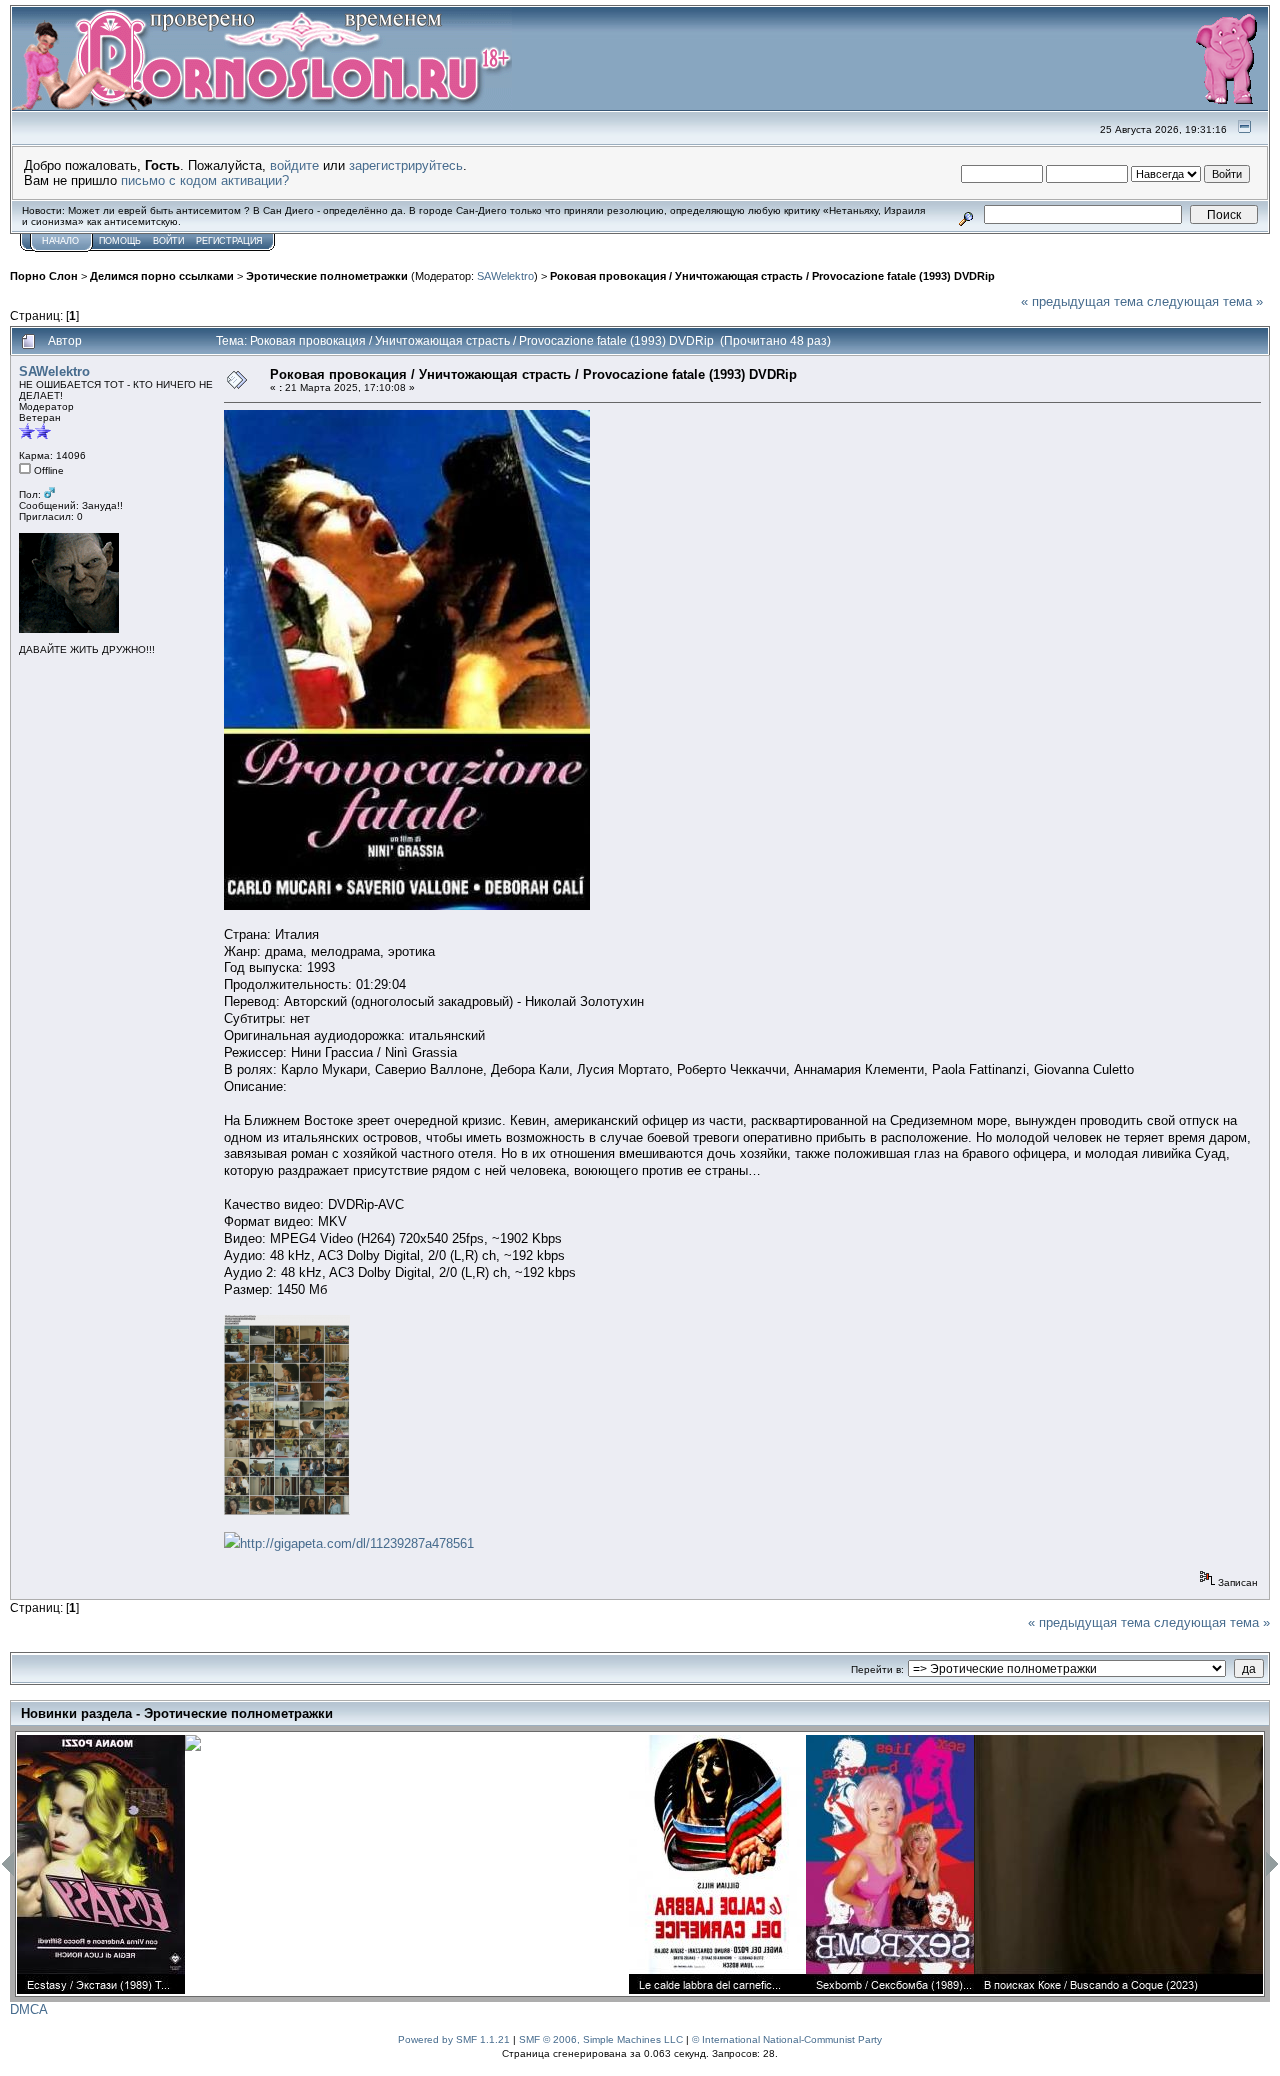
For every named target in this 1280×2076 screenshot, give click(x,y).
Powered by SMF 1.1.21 (454, 2039)
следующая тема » (1205, 301)
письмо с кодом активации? (205, 180)
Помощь (120, 241)
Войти (168, 241)
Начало (60, 241)
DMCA (29, 2009)
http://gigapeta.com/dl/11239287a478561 (357, 1543)
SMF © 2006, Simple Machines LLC (601, 2039)
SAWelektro (505, 276)
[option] (101, 1864)
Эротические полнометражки (327, 276)
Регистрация (229, 241)
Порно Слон (44, 276)
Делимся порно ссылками (162, 276)
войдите (294, 165)
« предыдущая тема (1082, 301)
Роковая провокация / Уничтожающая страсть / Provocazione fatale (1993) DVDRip (772, 276)
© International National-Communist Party (787, 2039)
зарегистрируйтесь (406, 165)
